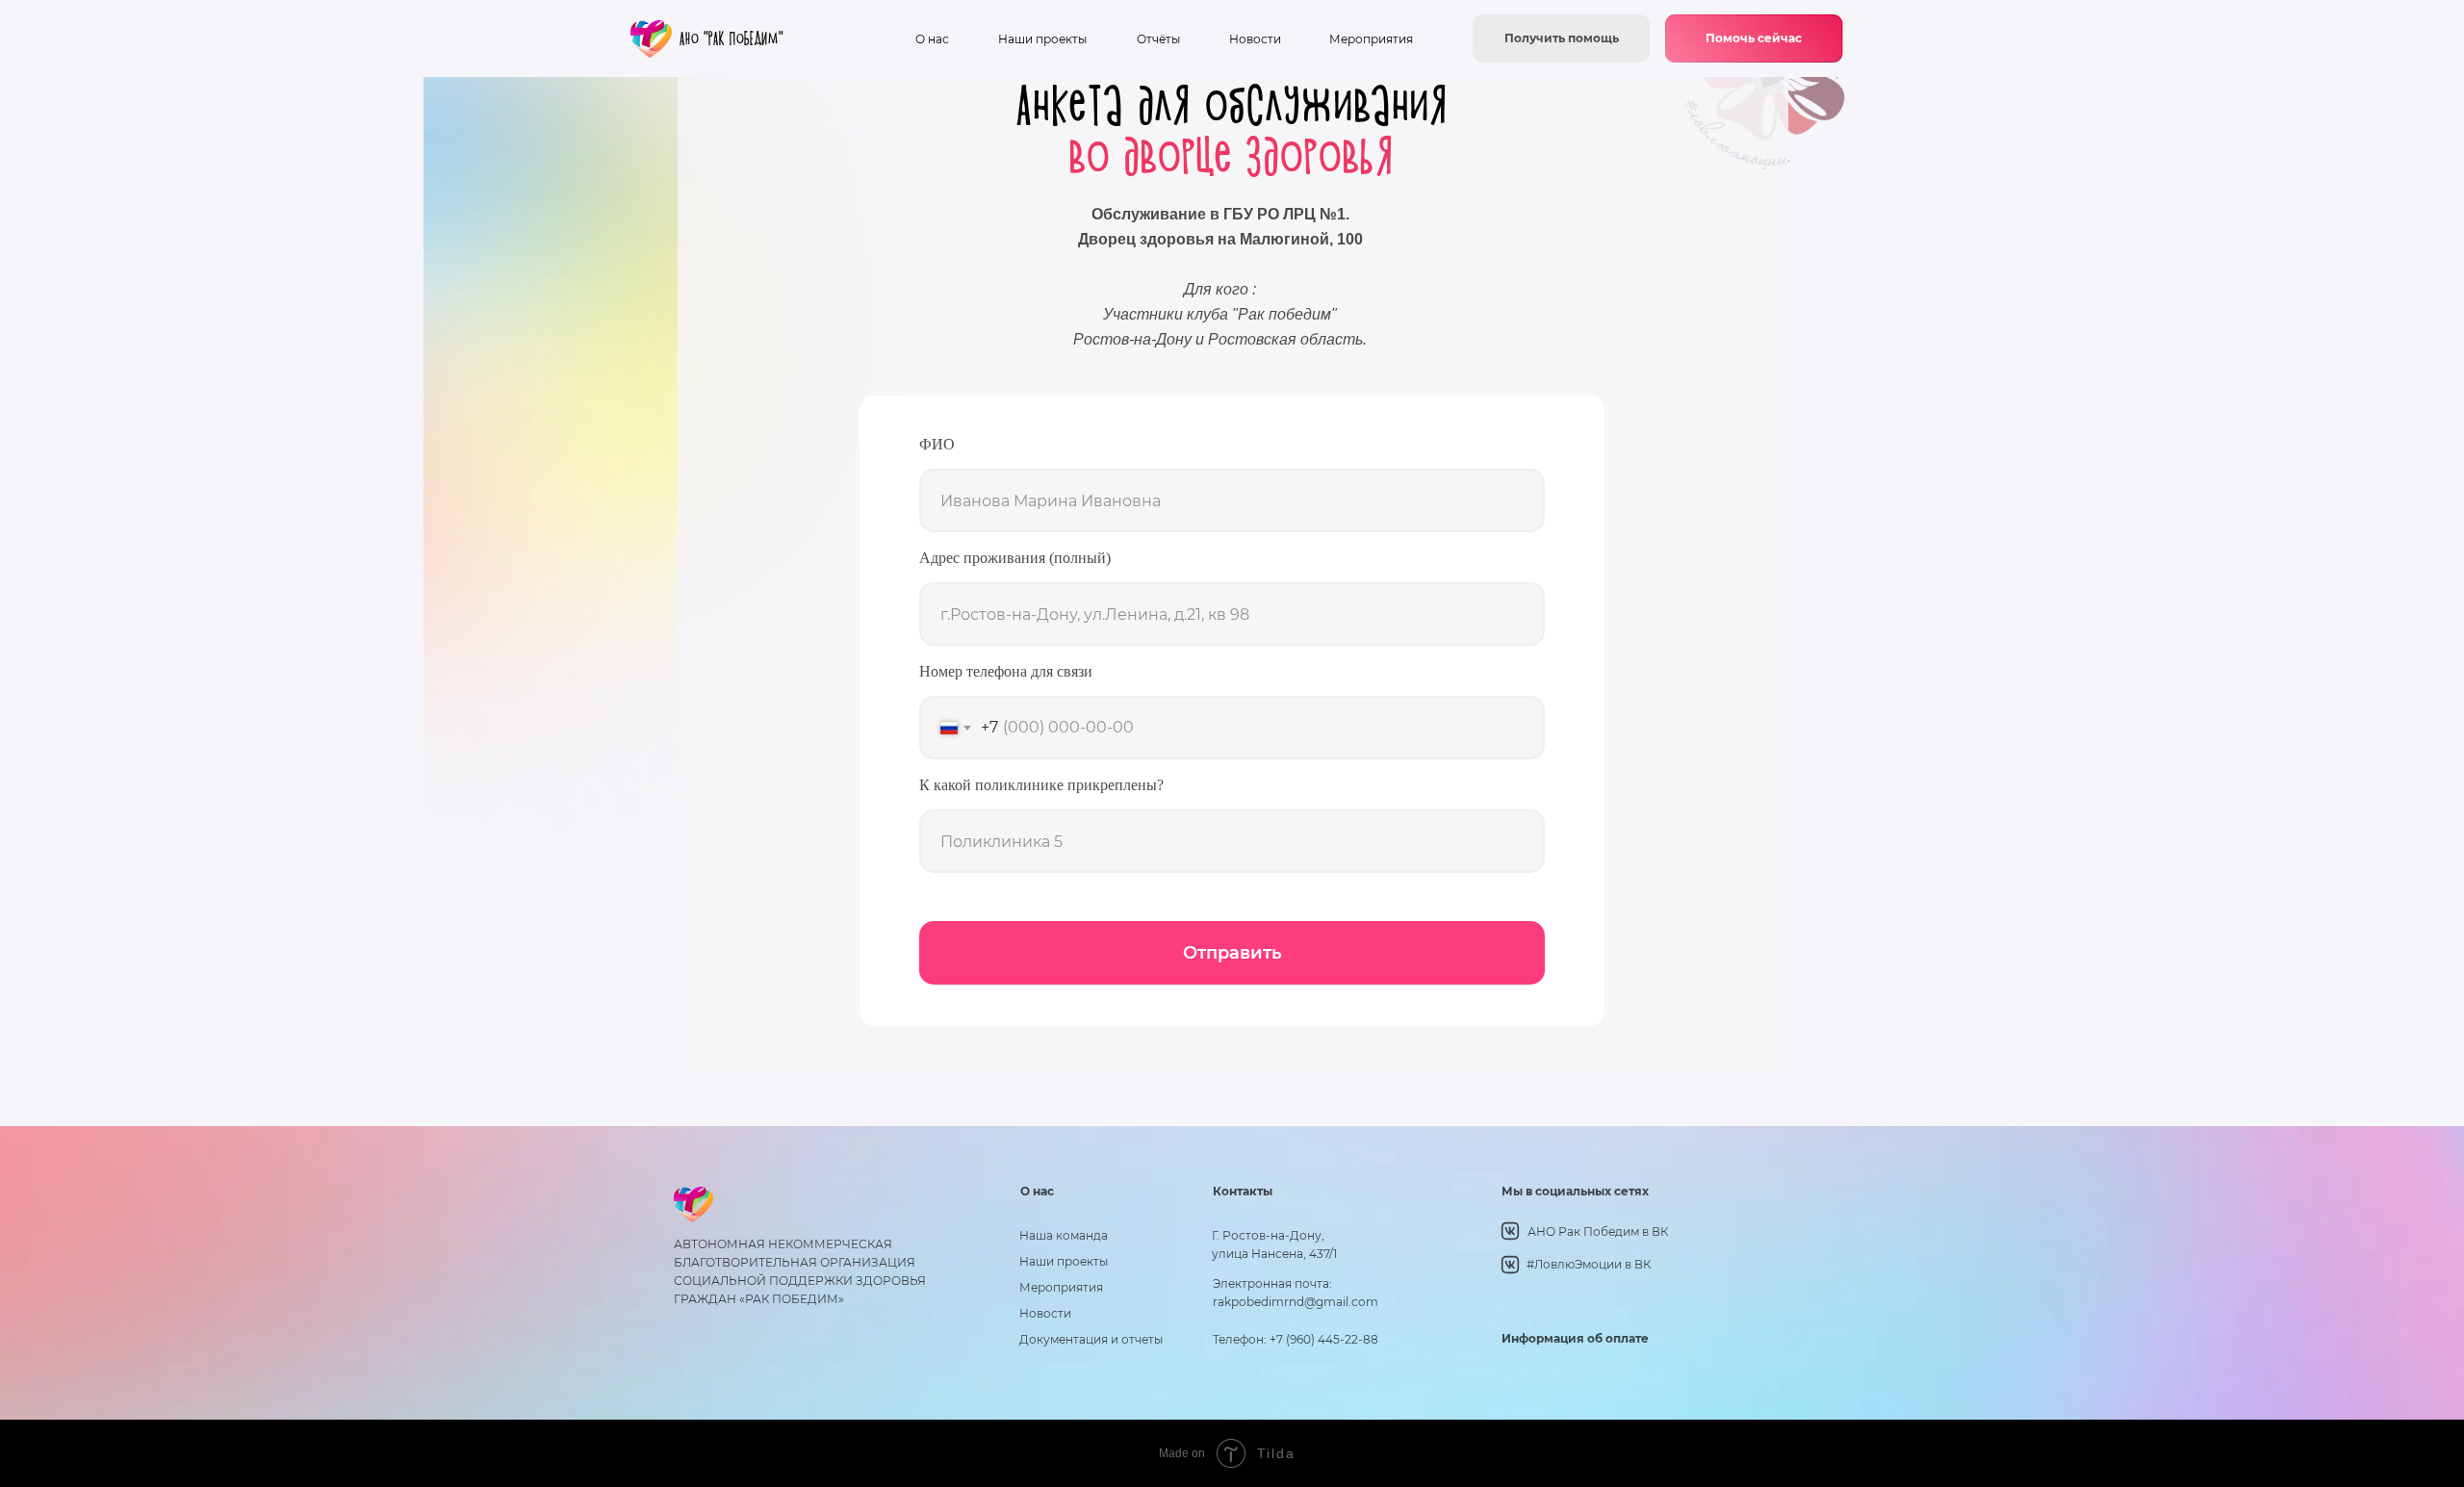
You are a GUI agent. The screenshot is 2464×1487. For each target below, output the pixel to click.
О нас (932, 39)
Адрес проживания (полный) (1015, 558)
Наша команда (1064, 1235)
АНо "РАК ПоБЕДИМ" (731, 39)
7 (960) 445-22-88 (1327, 1339)
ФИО (937, 444)
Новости (1255, 39)
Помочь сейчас (1754, 38)
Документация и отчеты (1091, 1339)
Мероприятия (1371, 39)
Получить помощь (1562, 38)
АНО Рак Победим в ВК (1598, 1231)
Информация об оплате (1575, 1338)
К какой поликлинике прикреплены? (1041, 785)
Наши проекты (1042, 39)
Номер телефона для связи (1006, 671)
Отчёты (1158, 39)
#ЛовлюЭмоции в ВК (1589, 1264)
